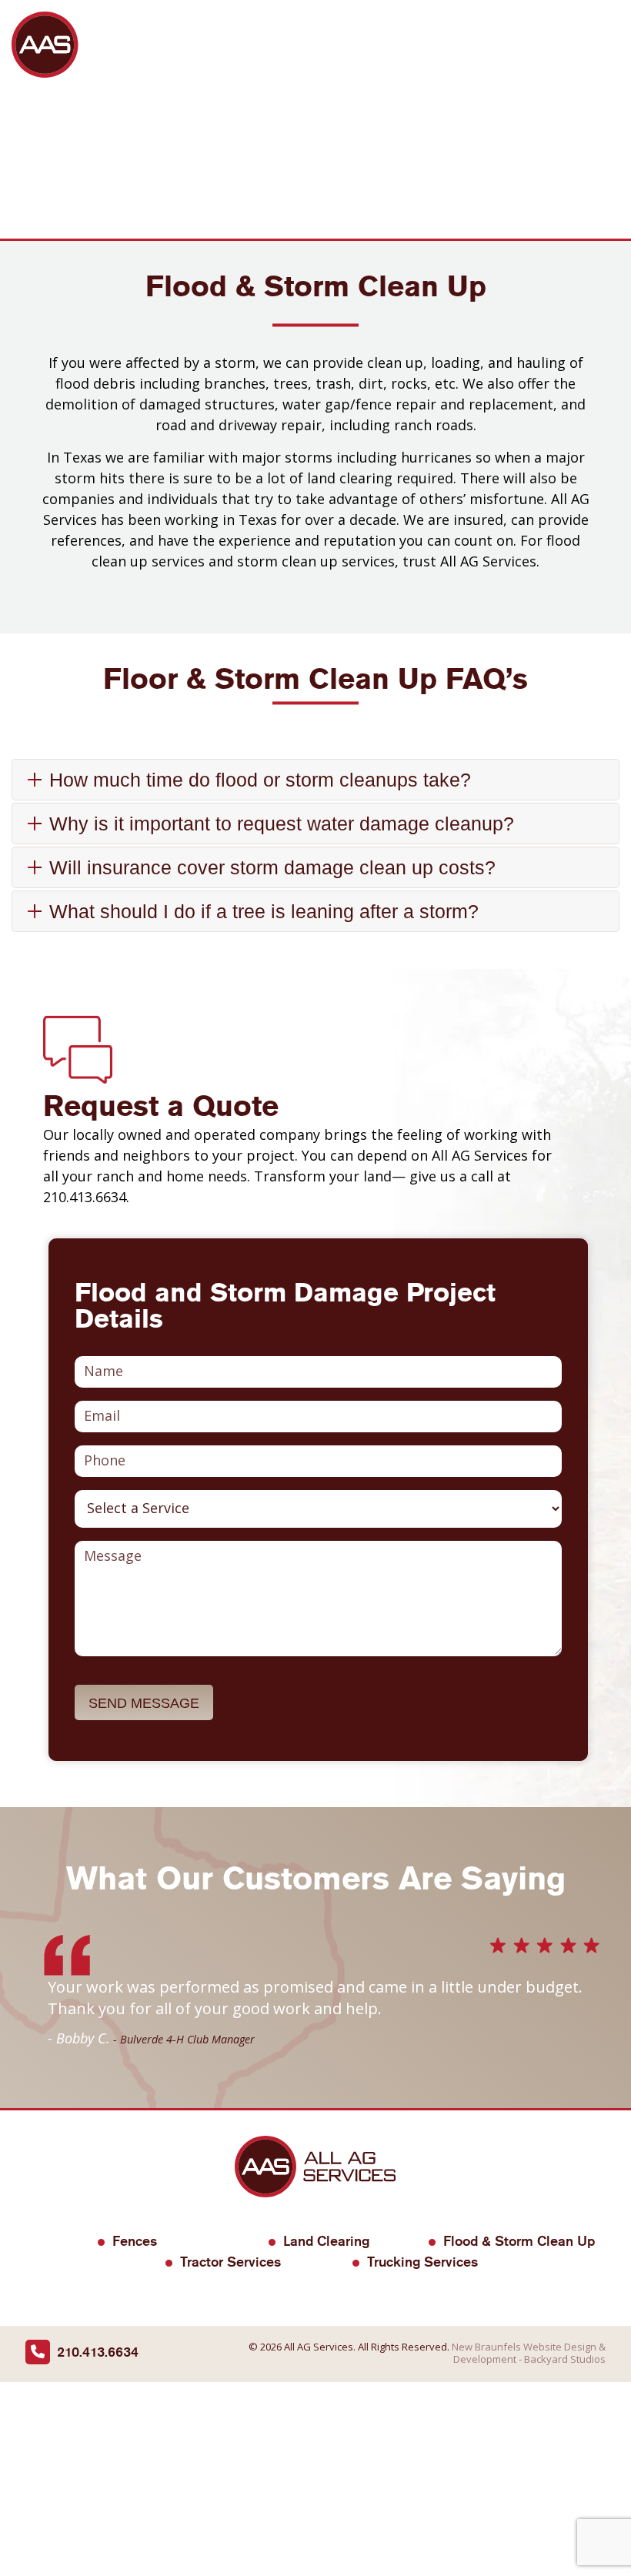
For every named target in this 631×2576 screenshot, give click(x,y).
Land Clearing (326, 2241)
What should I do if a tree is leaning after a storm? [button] (264, 911)
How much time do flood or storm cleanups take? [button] (260, 780)
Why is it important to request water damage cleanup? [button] (282, 824)
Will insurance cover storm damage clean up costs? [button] (272, 867)
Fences (135, 2241)
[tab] (315, 781)
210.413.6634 (98, 2352)
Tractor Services (230, 2262)
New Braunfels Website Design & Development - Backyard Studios (529, 2353)
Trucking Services (422, 2262)
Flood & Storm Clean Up (519, 2241)
